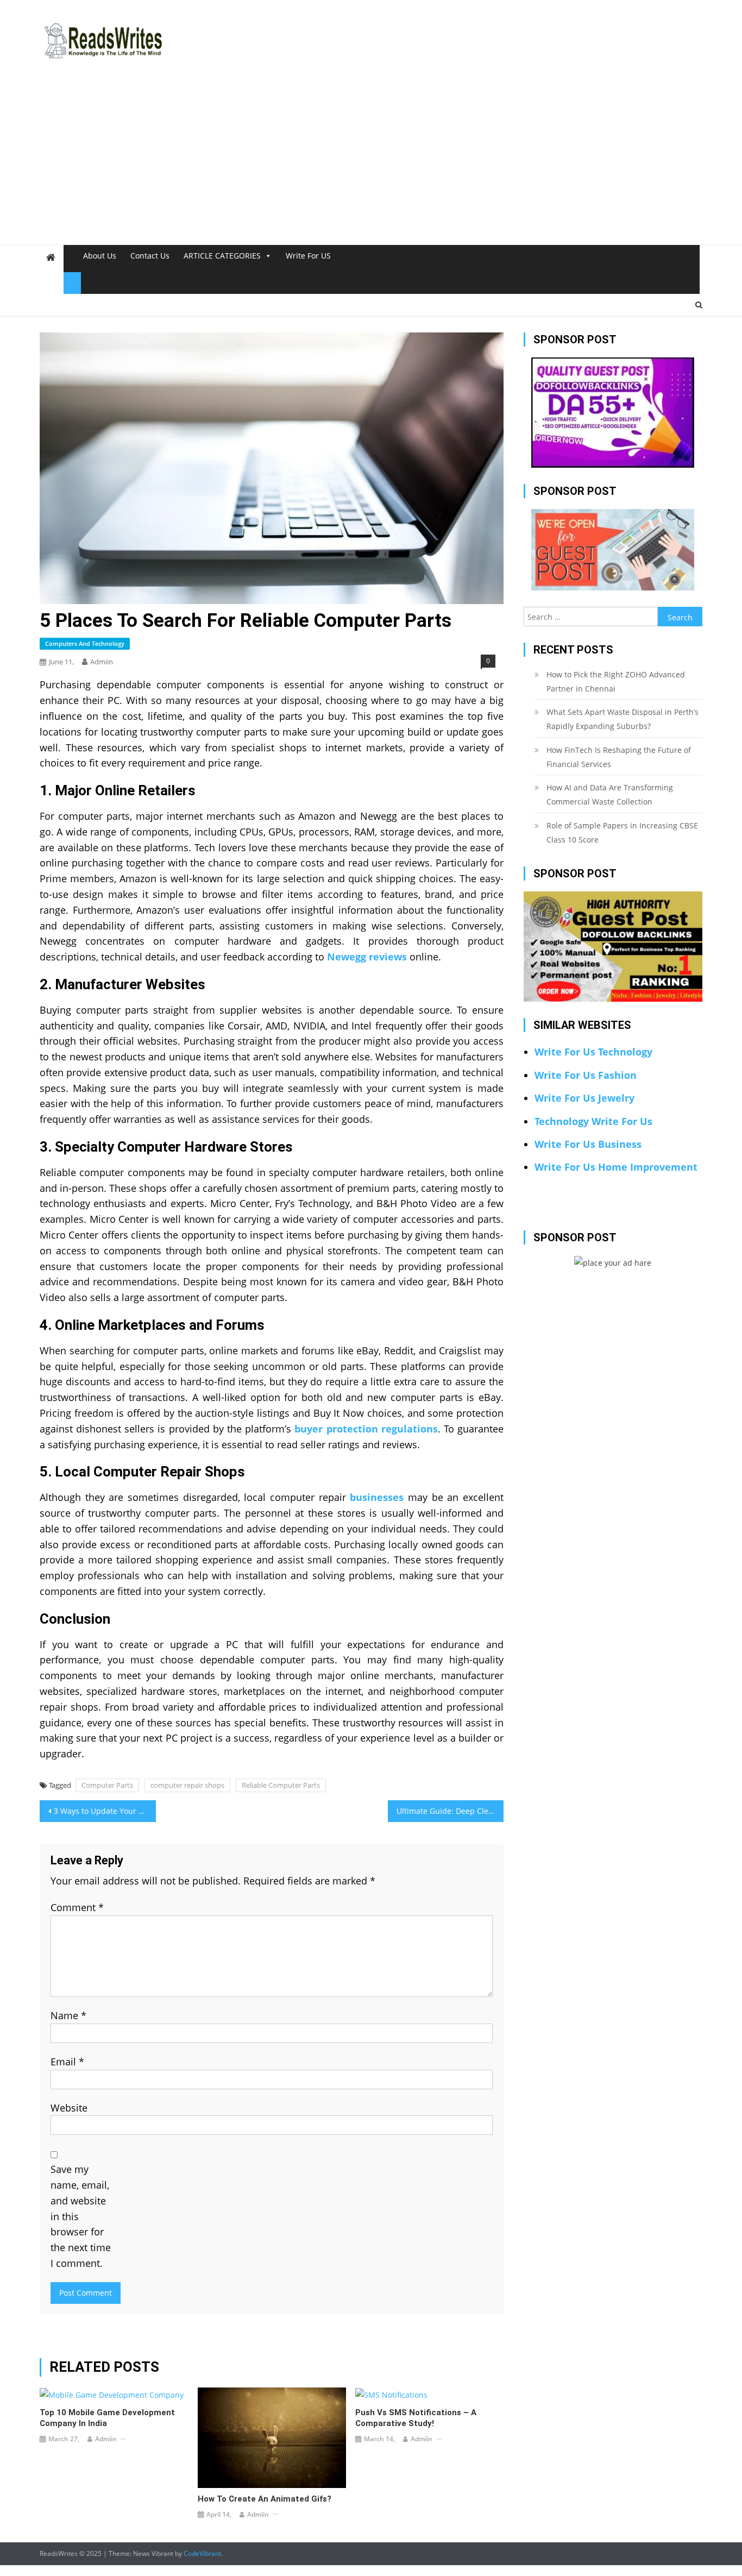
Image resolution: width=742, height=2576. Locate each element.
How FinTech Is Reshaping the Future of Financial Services (619, 757)
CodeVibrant (202, 2553)
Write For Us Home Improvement (616, 1167)
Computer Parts (107, 1785)
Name (68, 2015)
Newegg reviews (367, 957)
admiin (102, 662)
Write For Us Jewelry (584, 1098)
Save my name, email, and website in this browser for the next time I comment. (81, 2216)
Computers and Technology (85, 643)
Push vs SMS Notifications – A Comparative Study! (416, 2418)
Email (67, 2062)
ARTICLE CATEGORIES (222, 256)
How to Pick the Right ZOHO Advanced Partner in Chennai (616, 681)
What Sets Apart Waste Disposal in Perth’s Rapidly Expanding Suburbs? (622, 719)
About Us (100, 256)
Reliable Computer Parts (281, 1785)
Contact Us (150, 256)
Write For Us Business (588, 1144)
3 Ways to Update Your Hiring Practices (105, 1811)
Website (69, 2108)
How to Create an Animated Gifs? (265, 2499)
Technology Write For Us (593, 1121)
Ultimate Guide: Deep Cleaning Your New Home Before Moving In (450, 1811)
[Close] (72, 283)
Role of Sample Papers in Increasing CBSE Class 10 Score (622, 833)
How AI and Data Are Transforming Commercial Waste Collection (610, 794)
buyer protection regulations (366, 1429)
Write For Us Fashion (586, 1075)
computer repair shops (187, 1785)
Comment (77, 1907)
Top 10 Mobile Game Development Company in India (107, 2418)
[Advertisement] (371, 163)
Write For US (308, 256)
